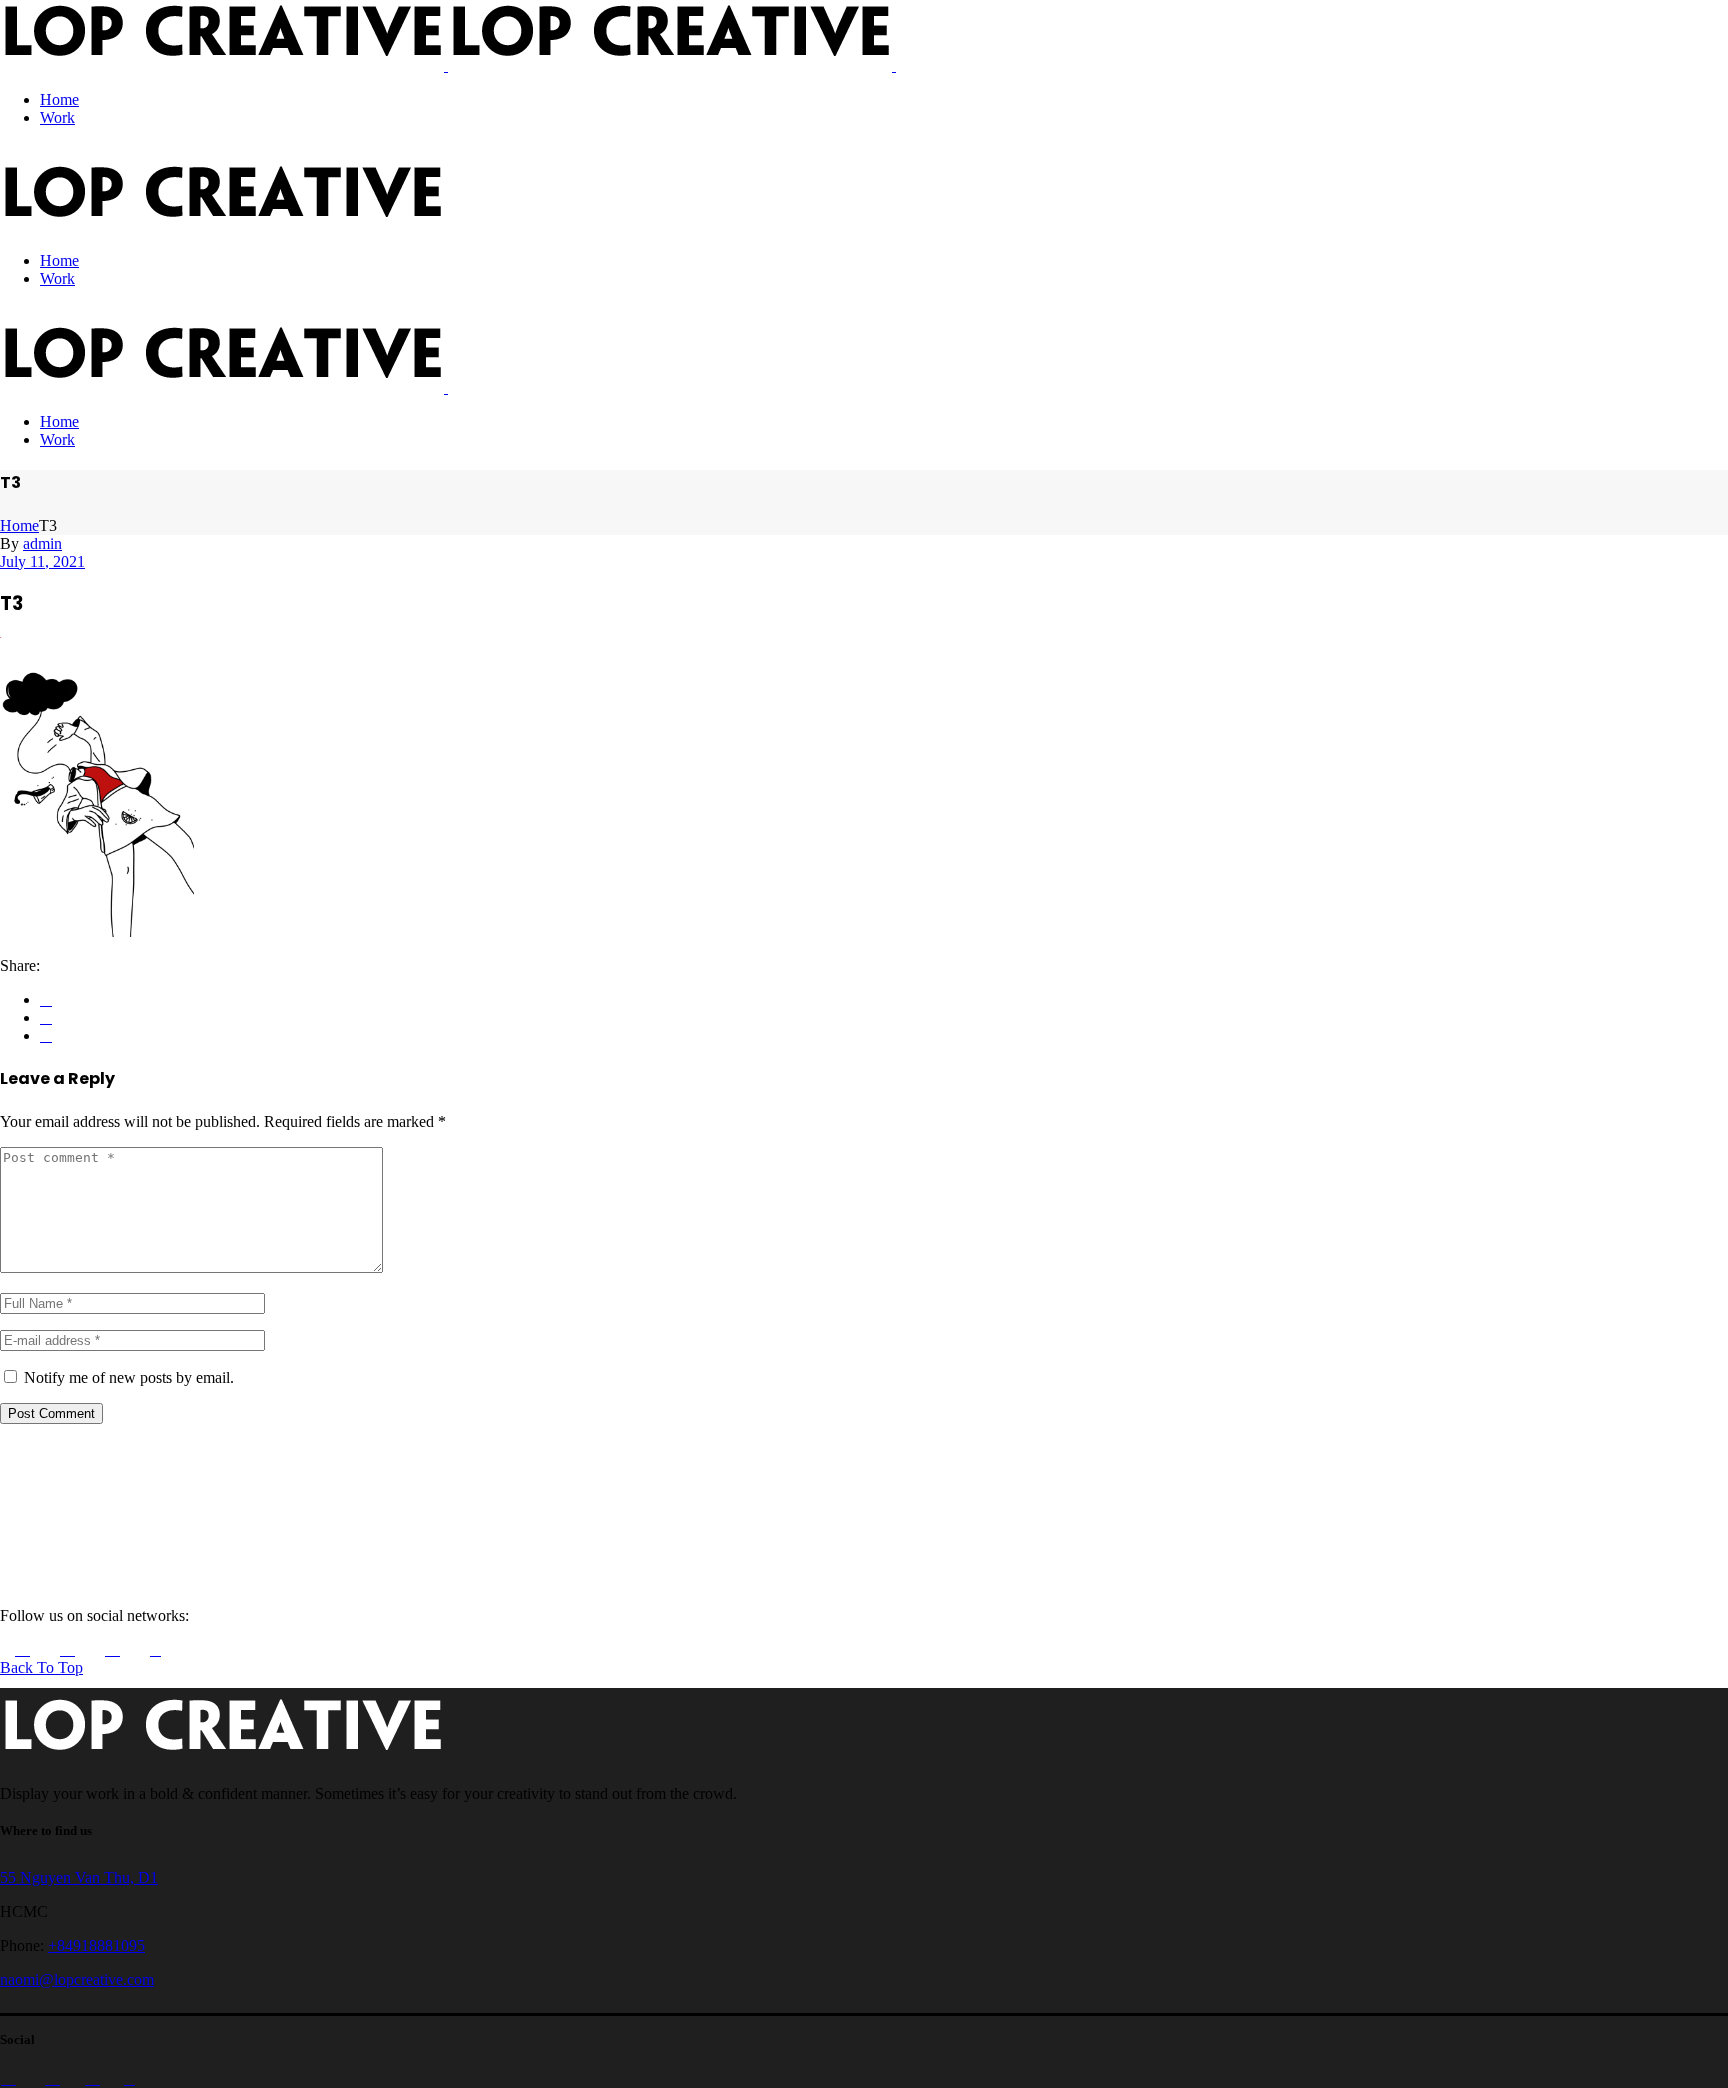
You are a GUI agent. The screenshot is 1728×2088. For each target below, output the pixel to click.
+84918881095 (96, 1945)
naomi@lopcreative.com (77, 1979)
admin (42, 543)
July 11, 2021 (42, 561)
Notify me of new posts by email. (129, 1377)
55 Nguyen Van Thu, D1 (79, 1877)
